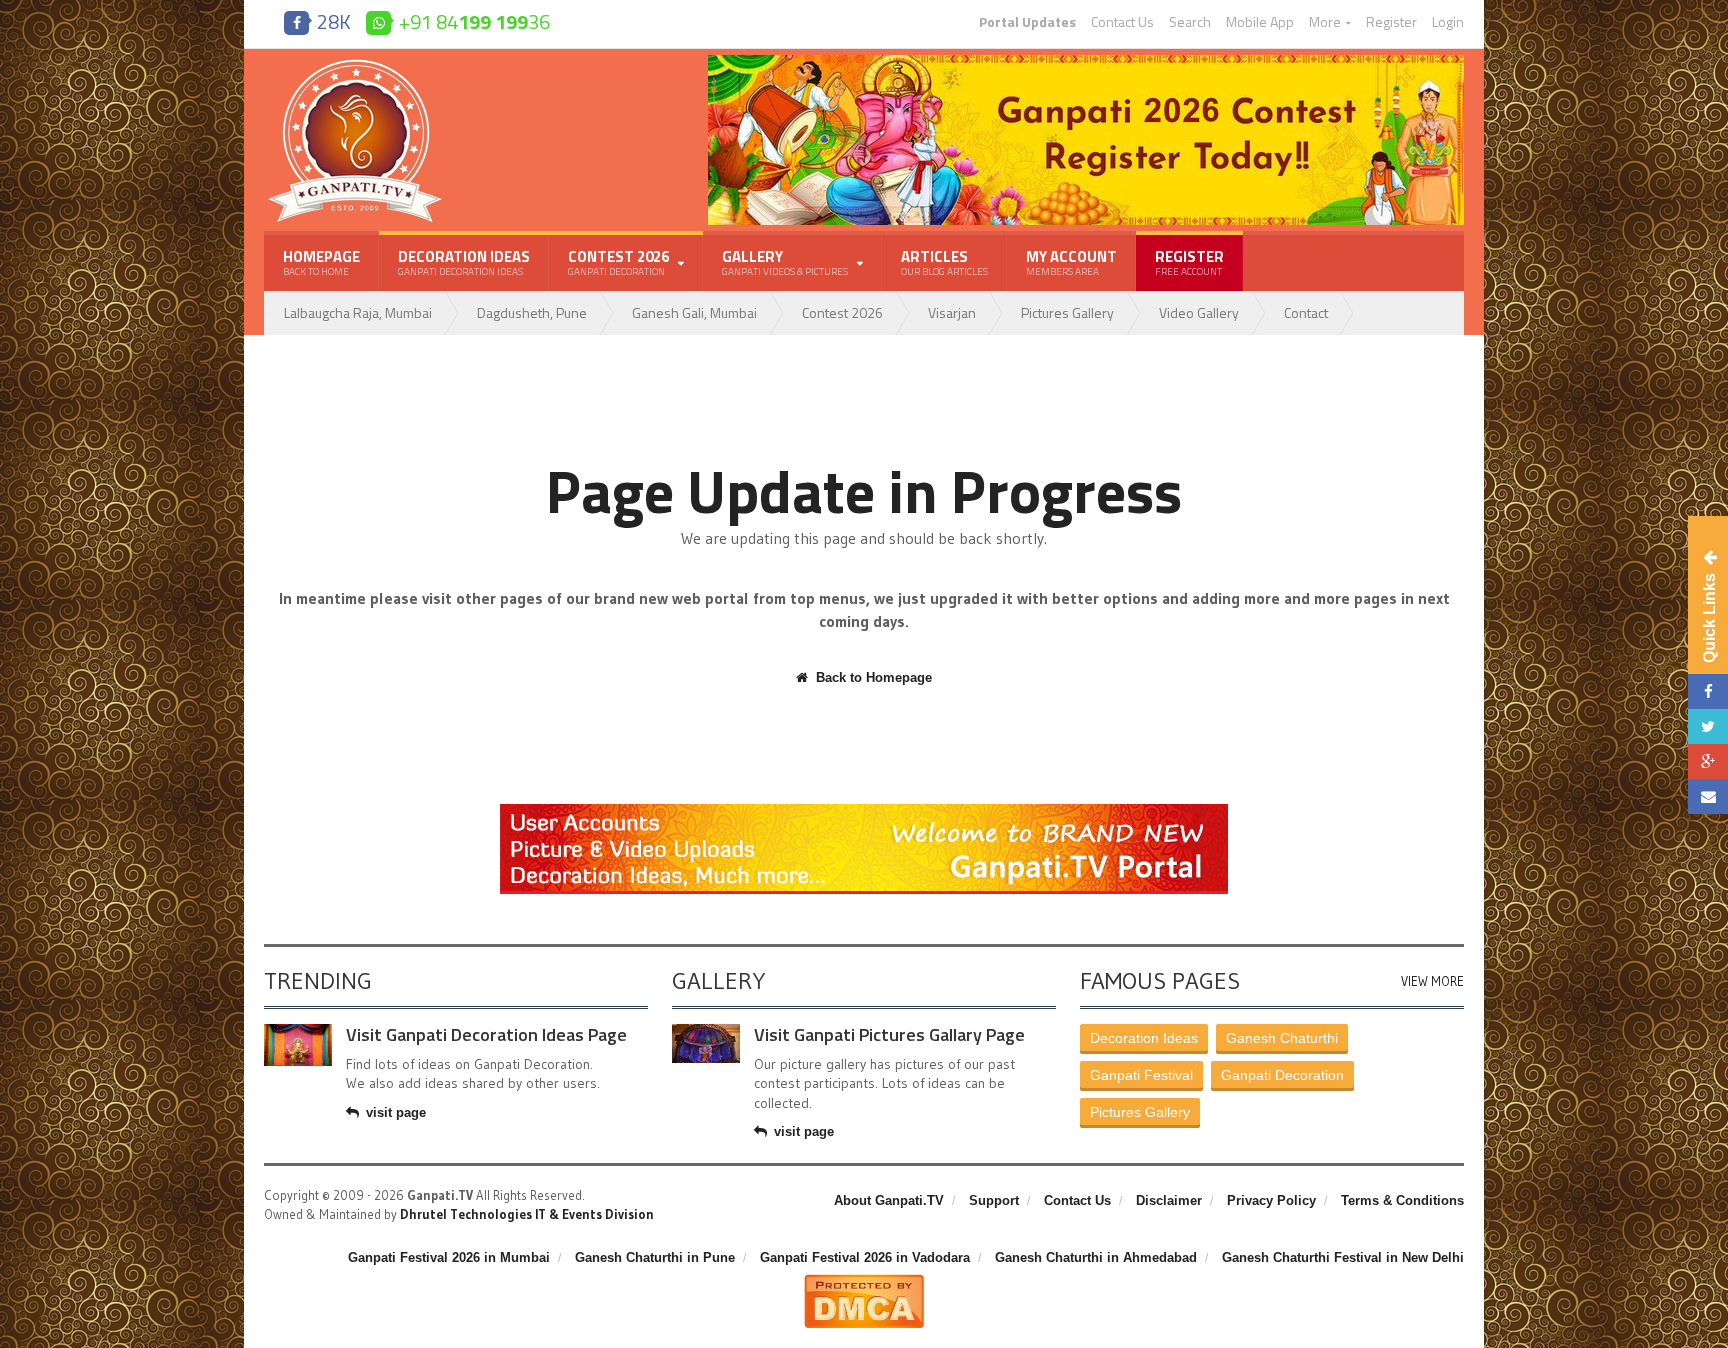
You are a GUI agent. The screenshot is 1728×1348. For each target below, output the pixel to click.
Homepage (321, 262)
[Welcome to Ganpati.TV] (864, 811)
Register (1391, 22)
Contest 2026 (842, 312)
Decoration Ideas (464, 262)
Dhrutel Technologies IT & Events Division (527, 1214)
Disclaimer (1169, 1200)
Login (1448, 22)
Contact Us (1122, 22)
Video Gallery (1199, 312)
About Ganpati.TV (889, 1200)
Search (1190, 22)
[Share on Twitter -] (1708, 726)
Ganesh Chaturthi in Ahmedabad (1096, 1257)
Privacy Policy (1271, 1200)
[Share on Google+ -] (1708, 761)
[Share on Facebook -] (1708, 691)
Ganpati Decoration (1282, 1075)
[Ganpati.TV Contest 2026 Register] (1086, 62)
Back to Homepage (874, 677)
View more (1432, 981)
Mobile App (1260, 22)
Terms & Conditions (1402, 1200)
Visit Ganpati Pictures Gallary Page (889, 1034)
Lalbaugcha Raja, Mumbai (358, 312)
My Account (1071, 262)
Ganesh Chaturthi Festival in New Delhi (1343, 1257)
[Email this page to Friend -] (1708, 796)
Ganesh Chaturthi (1282, 1038)
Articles (944, 262)
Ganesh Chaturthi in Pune (655, 1257)
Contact (1306, 312)
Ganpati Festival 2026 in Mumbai (449, 1257)
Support (994, 1200)
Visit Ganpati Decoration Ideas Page (486, 1034)
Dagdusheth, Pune (532, 312)
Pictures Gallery (1067, 312)
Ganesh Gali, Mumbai (694, 312)
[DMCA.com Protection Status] (864, 1282)
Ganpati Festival (1141, 1075)
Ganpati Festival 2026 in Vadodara (865, 1257)
